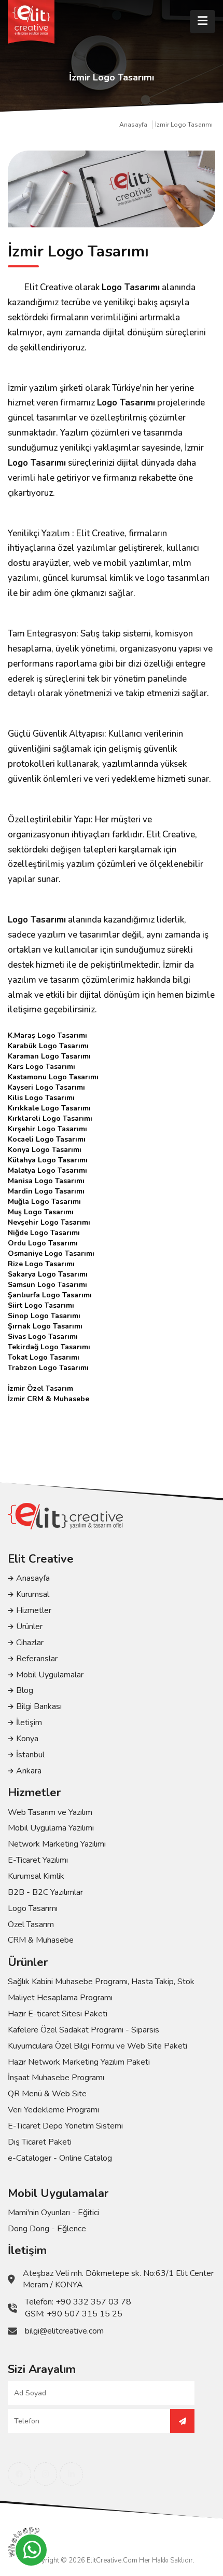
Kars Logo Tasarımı (41, 1067)
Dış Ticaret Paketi (40, 2142)
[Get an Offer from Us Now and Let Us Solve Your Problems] (182, 2421)
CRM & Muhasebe (41, 1940)
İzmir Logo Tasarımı (184, 125)
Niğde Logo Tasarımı (44, 1233)
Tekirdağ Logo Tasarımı (49, 1347)
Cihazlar (30, 1643)
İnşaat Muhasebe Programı (56, 2078)
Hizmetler (34, 1610)
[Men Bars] (203, 22)
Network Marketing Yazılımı (57, 1844)
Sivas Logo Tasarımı (43, 1337)
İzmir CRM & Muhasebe (48, 1399)
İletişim (29, 1723)
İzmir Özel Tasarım (40, 1388)
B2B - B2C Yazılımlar (45, 1892)
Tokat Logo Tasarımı (44, 1357)
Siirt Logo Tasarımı (41, 1305)
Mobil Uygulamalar (50, 1675)
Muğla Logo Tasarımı (44, 1202)
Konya (27, 1739)
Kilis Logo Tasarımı (41, 1098)
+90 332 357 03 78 (93, 2302)
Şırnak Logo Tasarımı (45, 1326)
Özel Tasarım (31, 1924)
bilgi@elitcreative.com (64, 2331)
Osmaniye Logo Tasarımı (51, 1253)
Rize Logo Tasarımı (41, 1264)
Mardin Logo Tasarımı (46, 1191)
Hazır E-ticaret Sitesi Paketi (58, 2014)
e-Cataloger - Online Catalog (60, 2158)
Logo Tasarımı (131, 287)
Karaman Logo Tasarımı (49, 1056)
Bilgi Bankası (39, 1706)
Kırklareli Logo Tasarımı (50, 1118)
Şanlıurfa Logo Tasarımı (50, 1295)
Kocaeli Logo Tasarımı (47, 1139)
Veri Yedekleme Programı (53, 2110)
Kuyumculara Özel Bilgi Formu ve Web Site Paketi (97, 2046)
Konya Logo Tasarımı (45, 1150)
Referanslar (37, 1659)
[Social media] (19, 2474)
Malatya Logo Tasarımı (47, 1170)
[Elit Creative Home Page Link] (31, 22)
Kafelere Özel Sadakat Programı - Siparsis (83, 2030)
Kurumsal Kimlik (36, 1876)
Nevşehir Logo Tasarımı (49, 1222)
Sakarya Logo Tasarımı (48, 1274)
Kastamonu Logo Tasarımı (53, 1077)
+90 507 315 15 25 (85, 2314)
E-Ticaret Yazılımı (38, 1860)
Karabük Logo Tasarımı (48, 1046)
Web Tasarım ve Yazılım (50, 1812)
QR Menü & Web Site (47, 2094)
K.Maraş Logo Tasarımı (47, 1035)
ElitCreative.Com (112, 2560)
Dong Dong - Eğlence (47, 2229)
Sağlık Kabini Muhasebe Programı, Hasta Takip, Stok (101, 1982)
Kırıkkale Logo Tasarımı (49, 1108)
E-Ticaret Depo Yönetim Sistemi (65, 2126)
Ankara (29, 1771)
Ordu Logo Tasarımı (43, 1243)
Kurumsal (33, 1594)
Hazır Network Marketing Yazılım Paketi (79, 2062)
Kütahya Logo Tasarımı (48, 1160)
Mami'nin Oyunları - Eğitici (53, 2213)
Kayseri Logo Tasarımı (46, 1087)
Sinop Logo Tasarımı (44, 1316)
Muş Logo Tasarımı (41, 1212)
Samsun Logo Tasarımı (47, 1285)
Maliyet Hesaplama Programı (60, 1998)
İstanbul (30, 1755)
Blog (25, 1690)
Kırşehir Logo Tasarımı (47, 1129)
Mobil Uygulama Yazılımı (51, 1828)
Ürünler (29, 1626)
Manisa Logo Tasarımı (46, 1181)
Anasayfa (133, 125)
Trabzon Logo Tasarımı (48, 1368)
